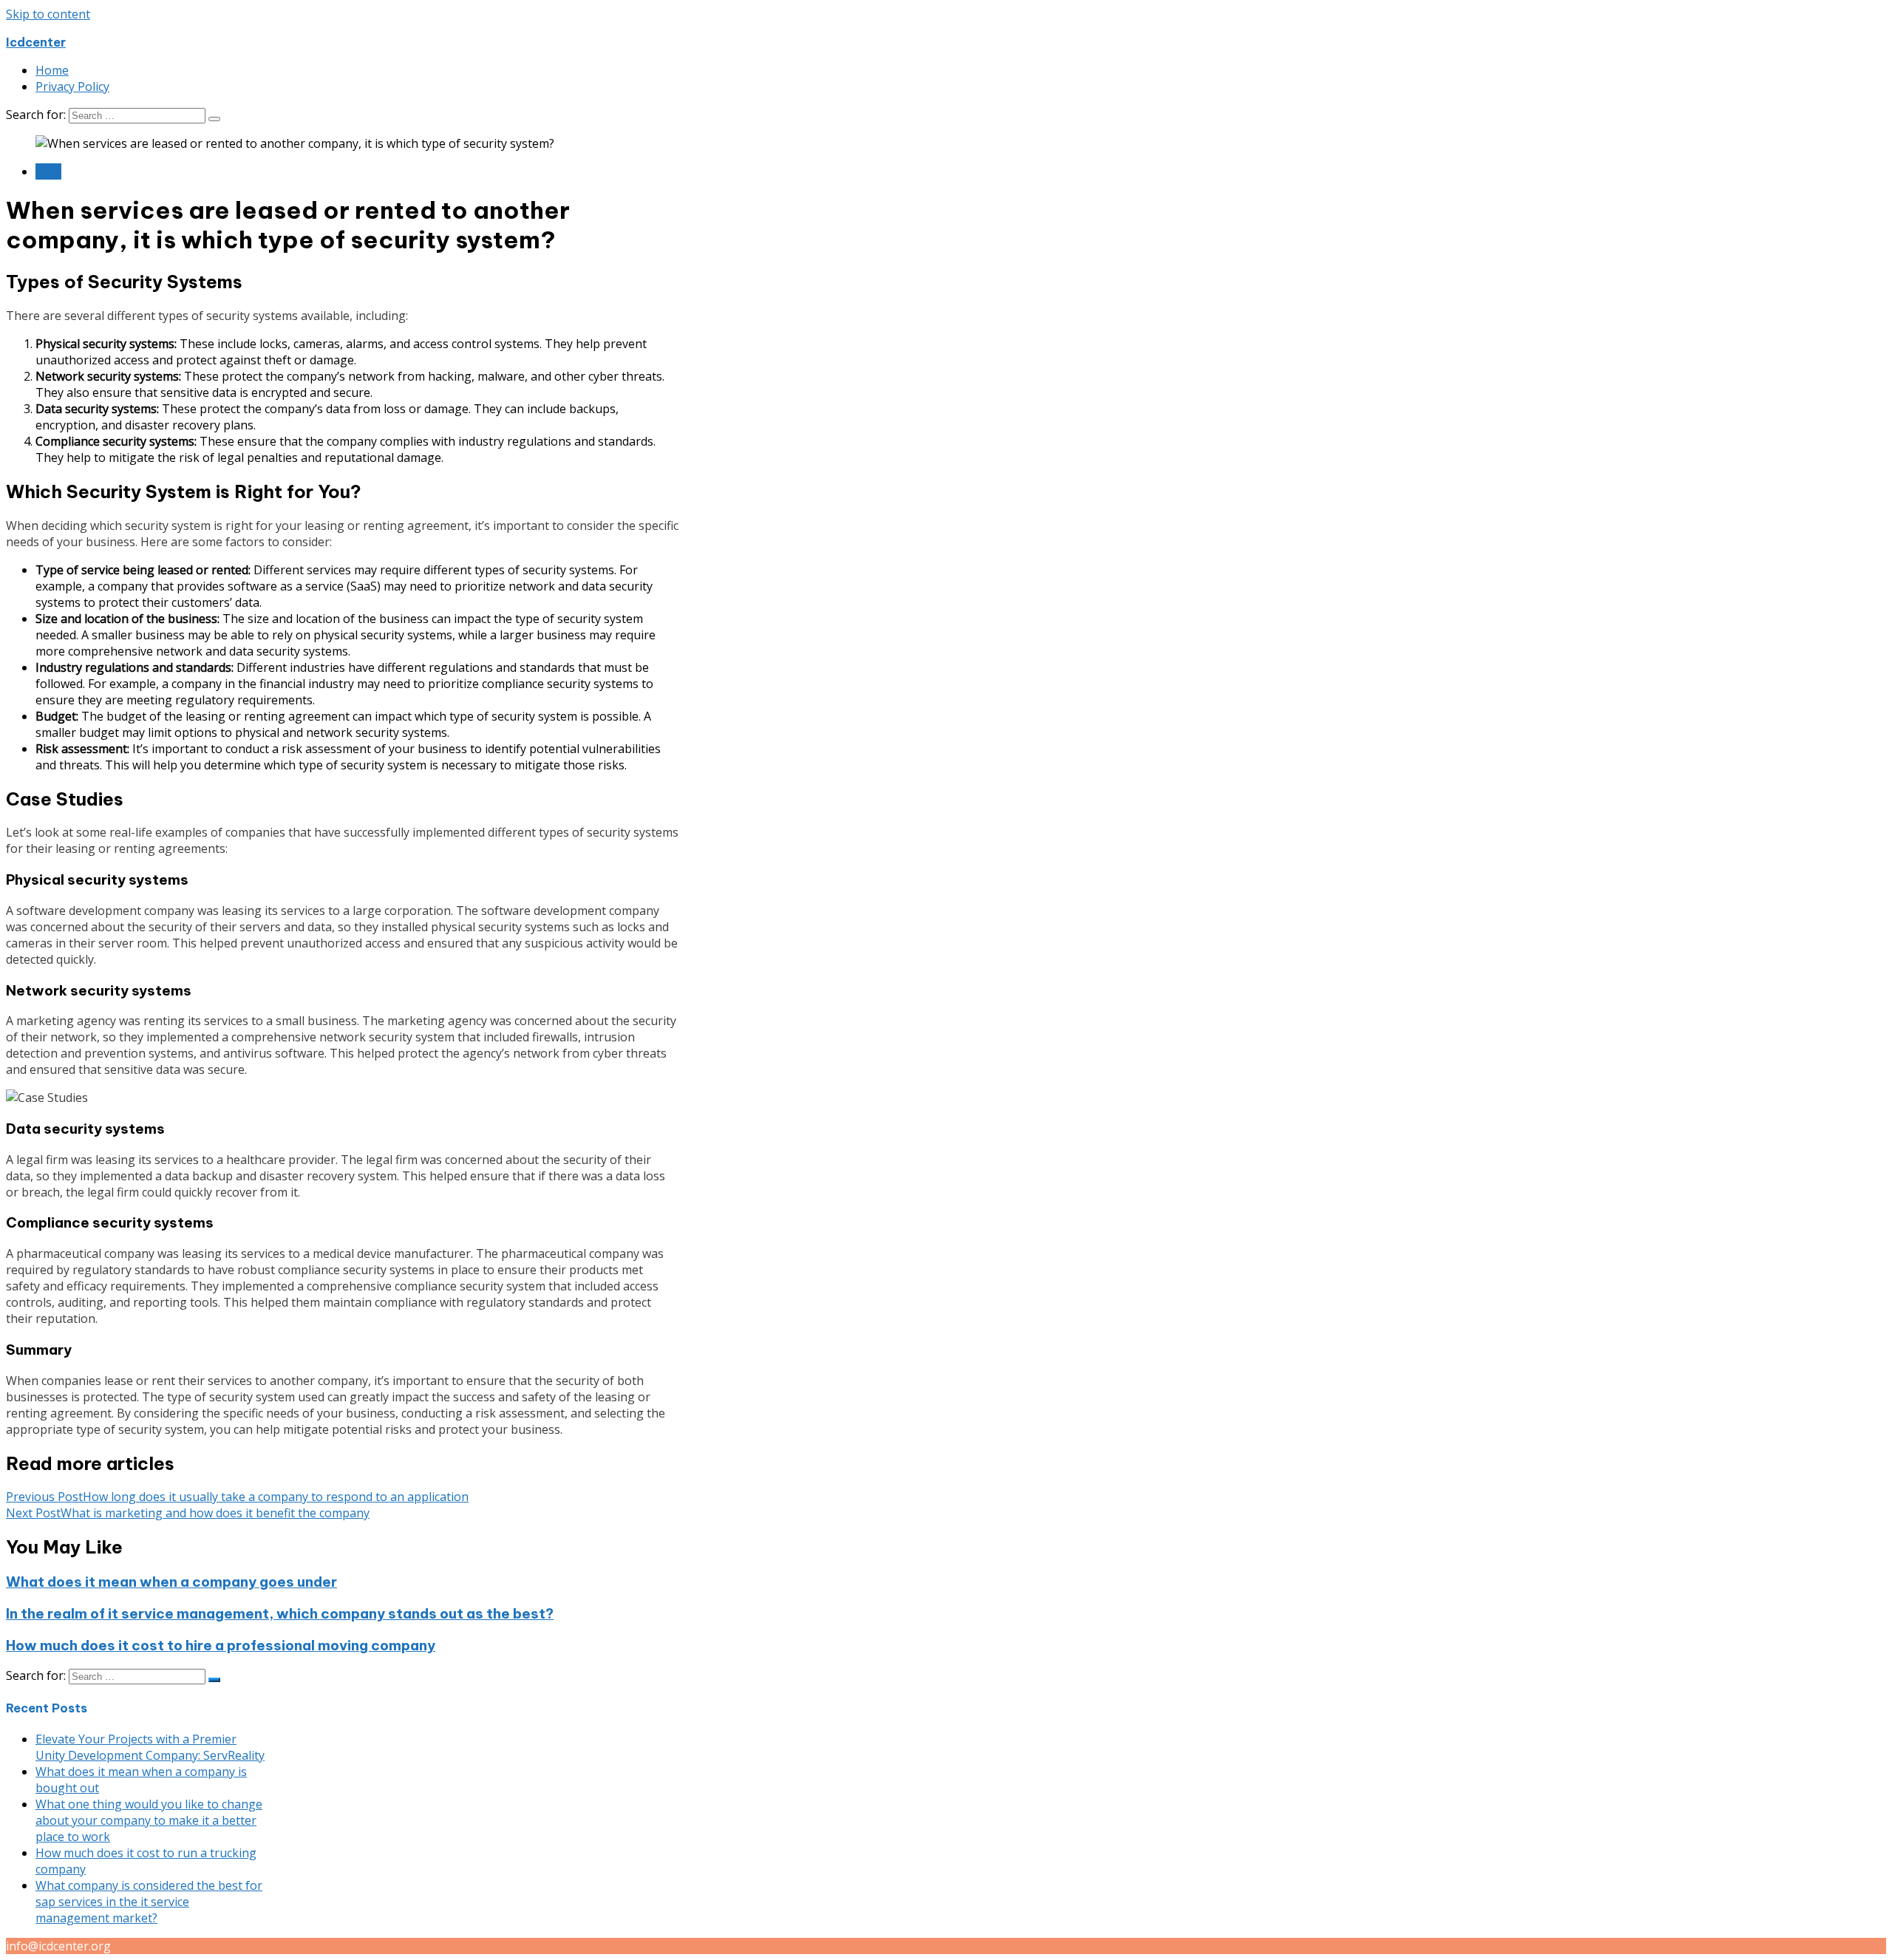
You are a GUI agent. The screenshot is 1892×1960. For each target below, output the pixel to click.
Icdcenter (36, 42)
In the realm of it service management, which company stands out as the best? (280, 1613)
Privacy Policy (72, 86)
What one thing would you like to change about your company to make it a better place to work (149, 1820)
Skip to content (48, 14)
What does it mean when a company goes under (171, 1582)
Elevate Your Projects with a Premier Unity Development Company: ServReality (150, 1747)
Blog (48, 171)
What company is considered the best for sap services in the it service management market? (149, 1902)
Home (52, 70)
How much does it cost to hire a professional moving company (221, 1645)
